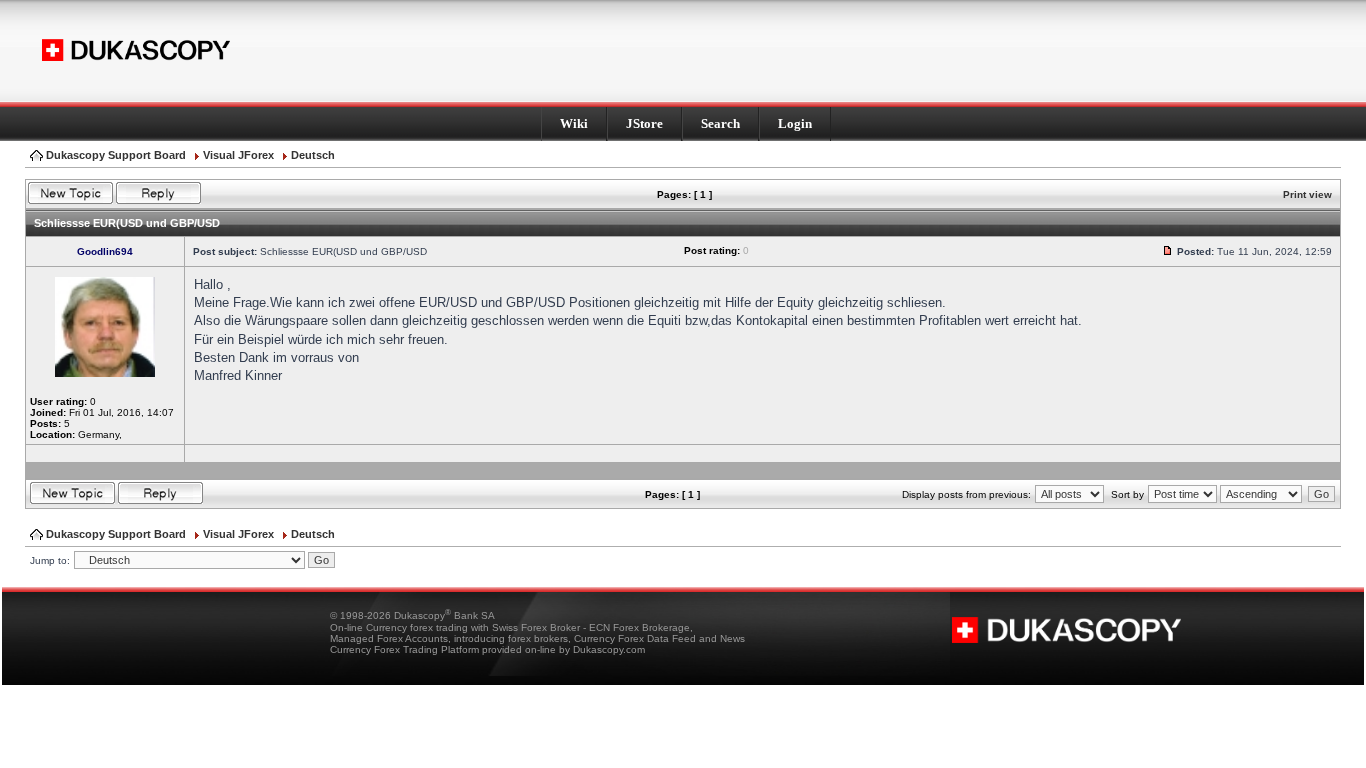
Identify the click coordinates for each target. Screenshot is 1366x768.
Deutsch (313, 155)
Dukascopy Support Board (116, 155)
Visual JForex (238, 155)
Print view (1307, 194)
